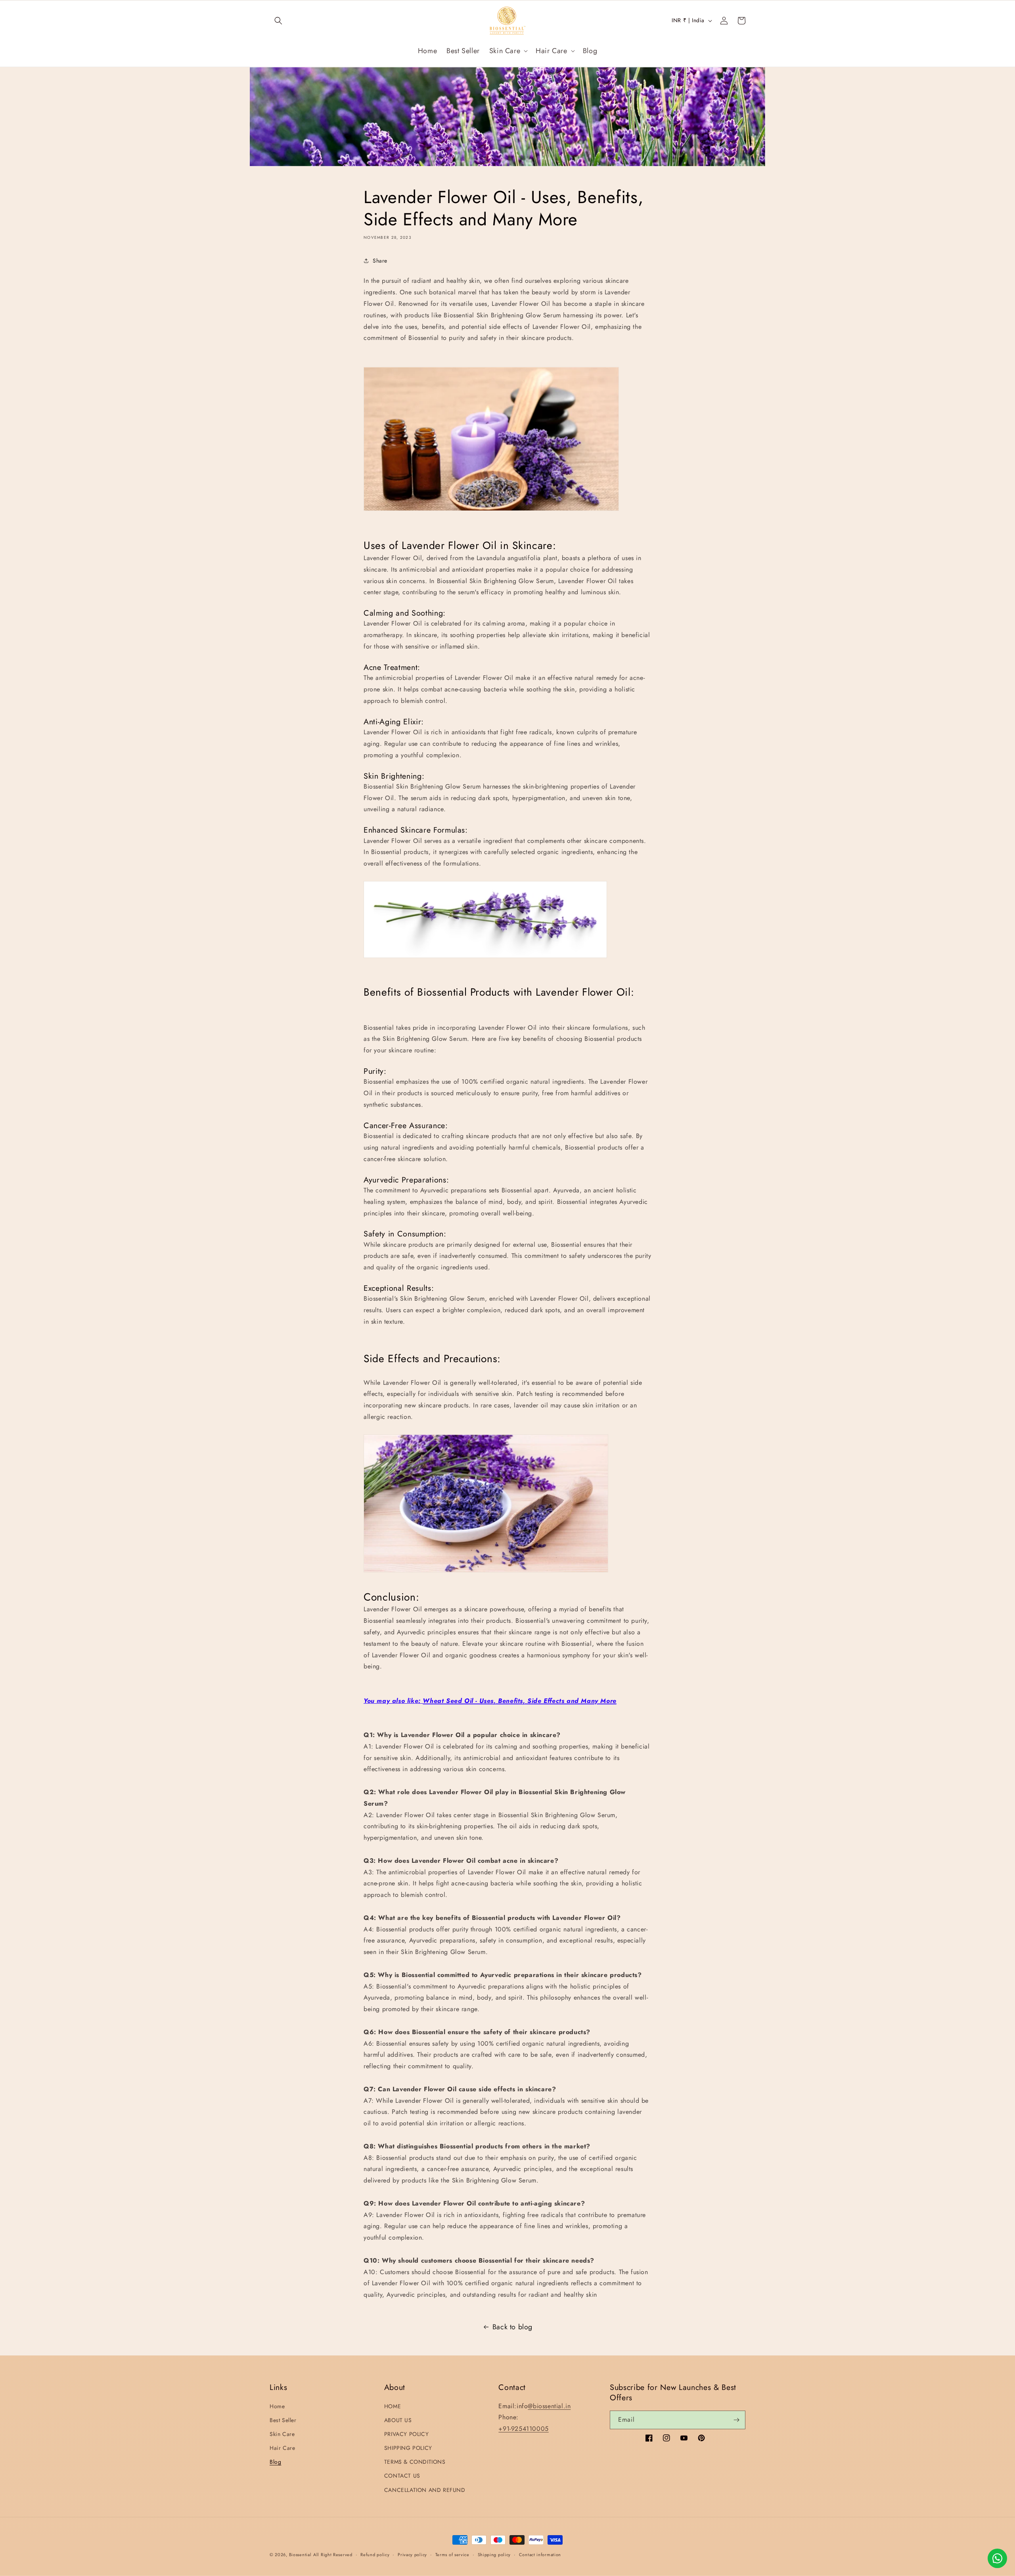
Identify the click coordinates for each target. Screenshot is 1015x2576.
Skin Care (282, 2434)
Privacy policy (412, 2555)
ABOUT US (398, 2420)
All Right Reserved (333, 2555)
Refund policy (375, 2555)
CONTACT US (402, 2476)
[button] (278, 21)
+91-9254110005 (523, 2429)
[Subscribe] (736, 2420)
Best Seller (283, 2420)
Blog (275, 2462)
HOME (393, 2406)
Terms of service (452, 2555)
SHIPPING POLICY (408, 2448)
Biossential (300, 2555)
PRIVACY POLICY (406, 2434)
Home (277, 2406)
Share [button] (380, 261)
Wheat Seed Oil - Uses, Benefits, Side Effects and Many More (519, 1701)
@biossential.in (549, 2406)
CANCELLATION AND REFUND (425, 2490)
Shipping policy (494, 2555)
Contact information (540, 2555)
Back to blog (512, 2327)
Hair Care (282, 2448)
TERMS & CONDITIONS (415, 2462)
